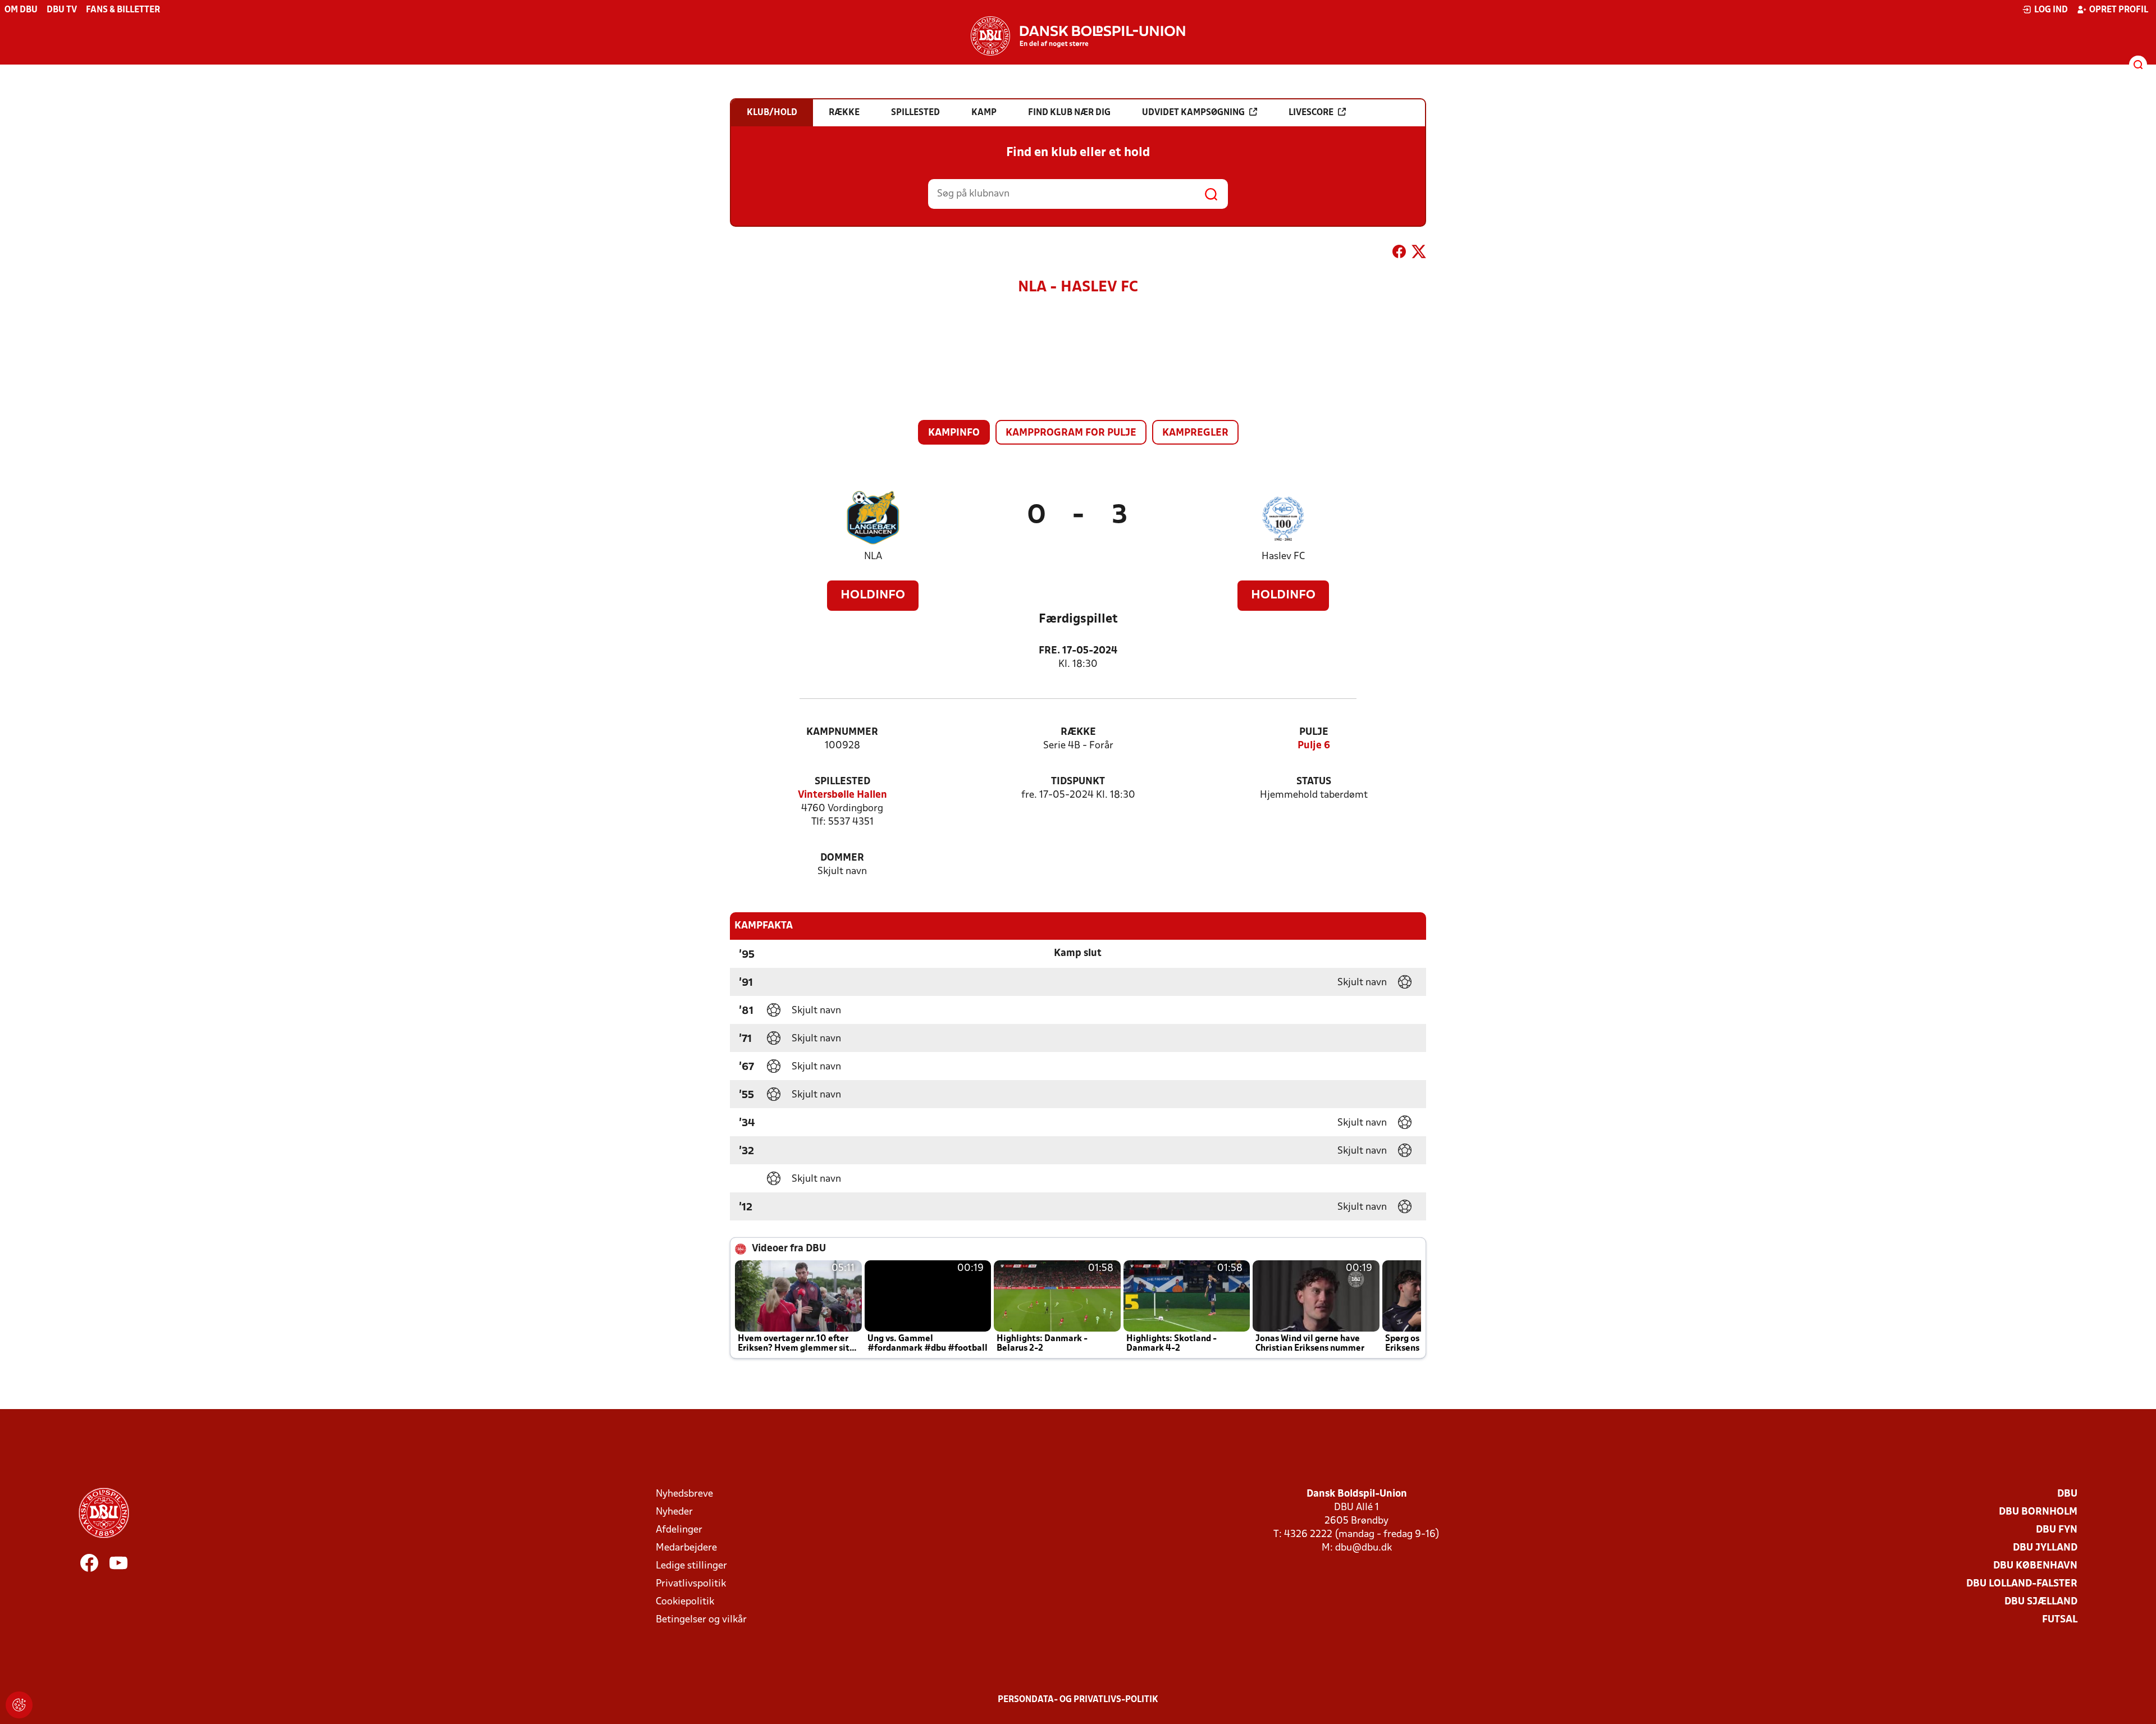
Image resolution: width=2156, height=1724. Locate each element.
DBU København (2035, 1566)
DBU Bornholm (2038, 1512)
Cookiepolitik (685, 1602)
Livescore (1311, 113)
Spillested (842, 782)
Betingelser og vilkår (701, 1620)
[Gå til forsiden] (1078, 36)
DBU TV (62, 10)
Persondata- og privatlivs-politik (1078, 1700)
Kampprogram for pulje (1071, 433)
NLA (873, 557)
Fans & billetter (123, 10)
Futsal (2060, 1620)
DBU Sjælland (2041, 1602)
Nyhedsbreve (684, 1494)
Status (1314, 782)
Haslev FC (1283, 557)
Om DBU (21, 10)
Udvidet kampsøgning (1193, 113)
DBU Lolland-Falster (2022, 1584)
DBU (2067, 1494)
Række (1078, 732)
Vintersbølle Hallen (842, 795)
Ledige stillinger (691, 1566)
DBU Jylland (2045, 1548)
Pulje (1314, 732)
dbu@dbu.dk (1364, 1548)
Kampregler (1195, 433)
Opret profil (2119, 10)
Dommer (842, 858)
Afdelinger (679, 1530)
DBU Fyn (2057, 1530)
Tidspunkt (1078, 782)
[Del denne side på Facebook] (1399, 254)
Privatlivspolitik (691, 1584)
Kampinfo (954, 433)
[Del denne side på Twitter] (1419, 254)
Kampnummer (842, 732)
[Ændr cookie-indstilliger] (19, 1705)
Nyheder (674, 1512)
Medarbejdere (686, 1548)
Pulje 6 (1314, 746)
